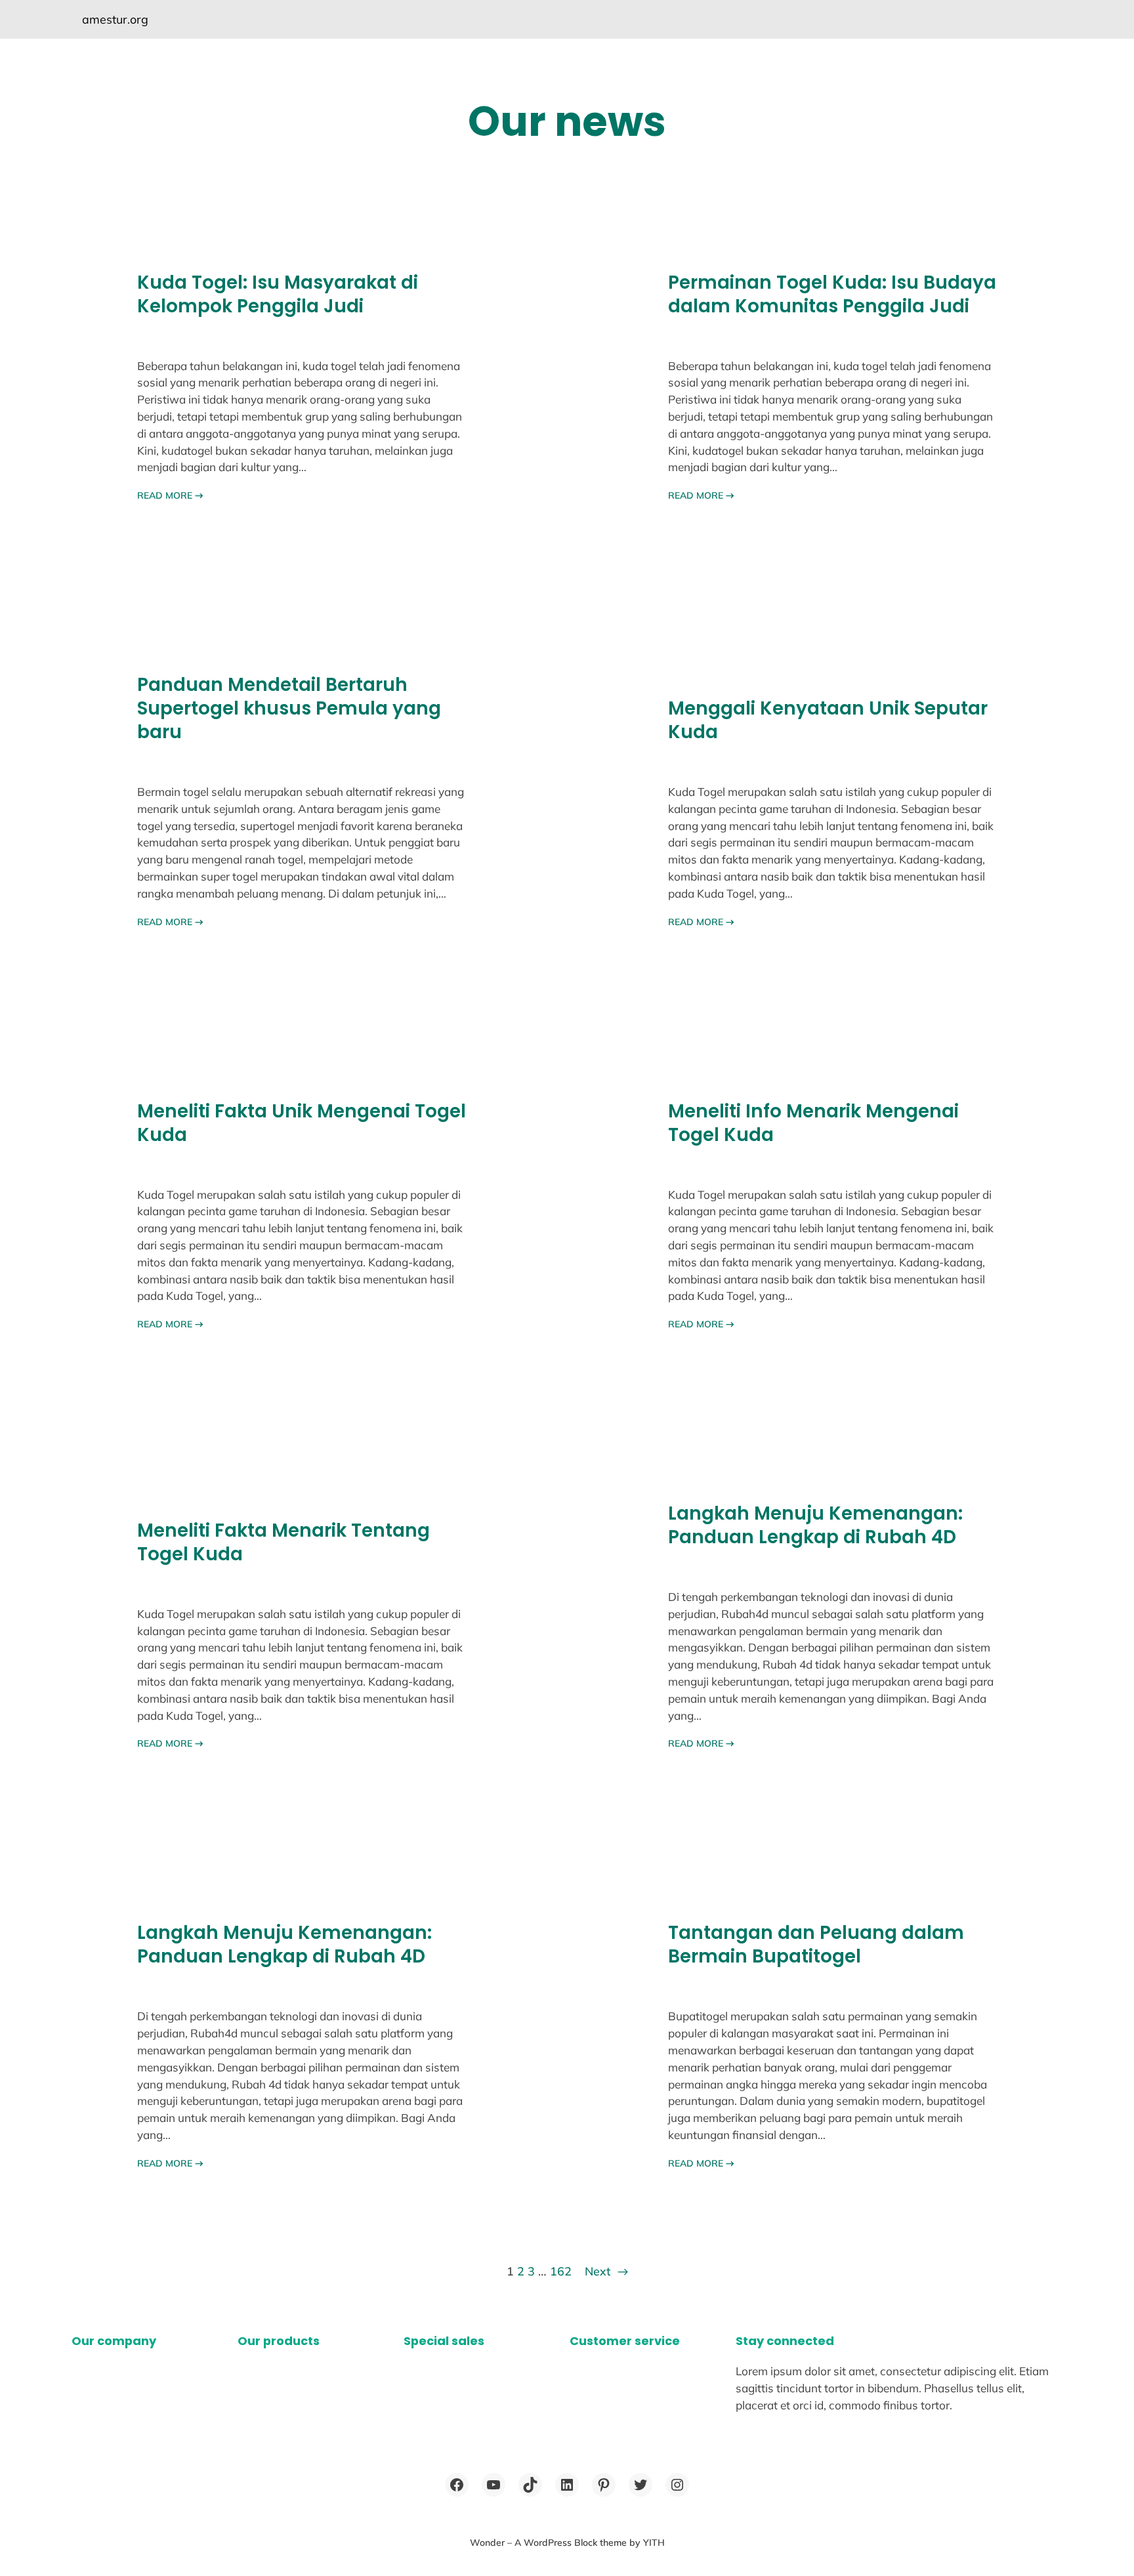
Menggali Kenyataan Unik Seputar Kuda (828, 720)
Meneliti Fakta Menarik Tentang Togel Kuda (283, 1543)
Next (606, 2271)
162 (561, 2271)
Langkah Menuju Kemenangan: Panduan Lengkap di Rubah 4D (815, 1526)
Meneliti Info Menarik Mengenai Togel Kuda (813, 1123)
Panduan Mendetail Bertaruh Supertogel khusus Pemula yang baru (289, 709)
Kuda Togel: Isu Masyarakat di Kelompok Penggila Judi (278, 295)
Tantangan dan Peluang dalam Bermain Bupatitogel (816, 1945)
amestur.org (115, 19)
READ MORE (170, 495)
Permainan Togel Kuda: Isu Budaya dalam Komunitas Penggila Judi (832, 295)
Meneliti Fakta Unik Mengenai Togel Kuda (302, 1123)
